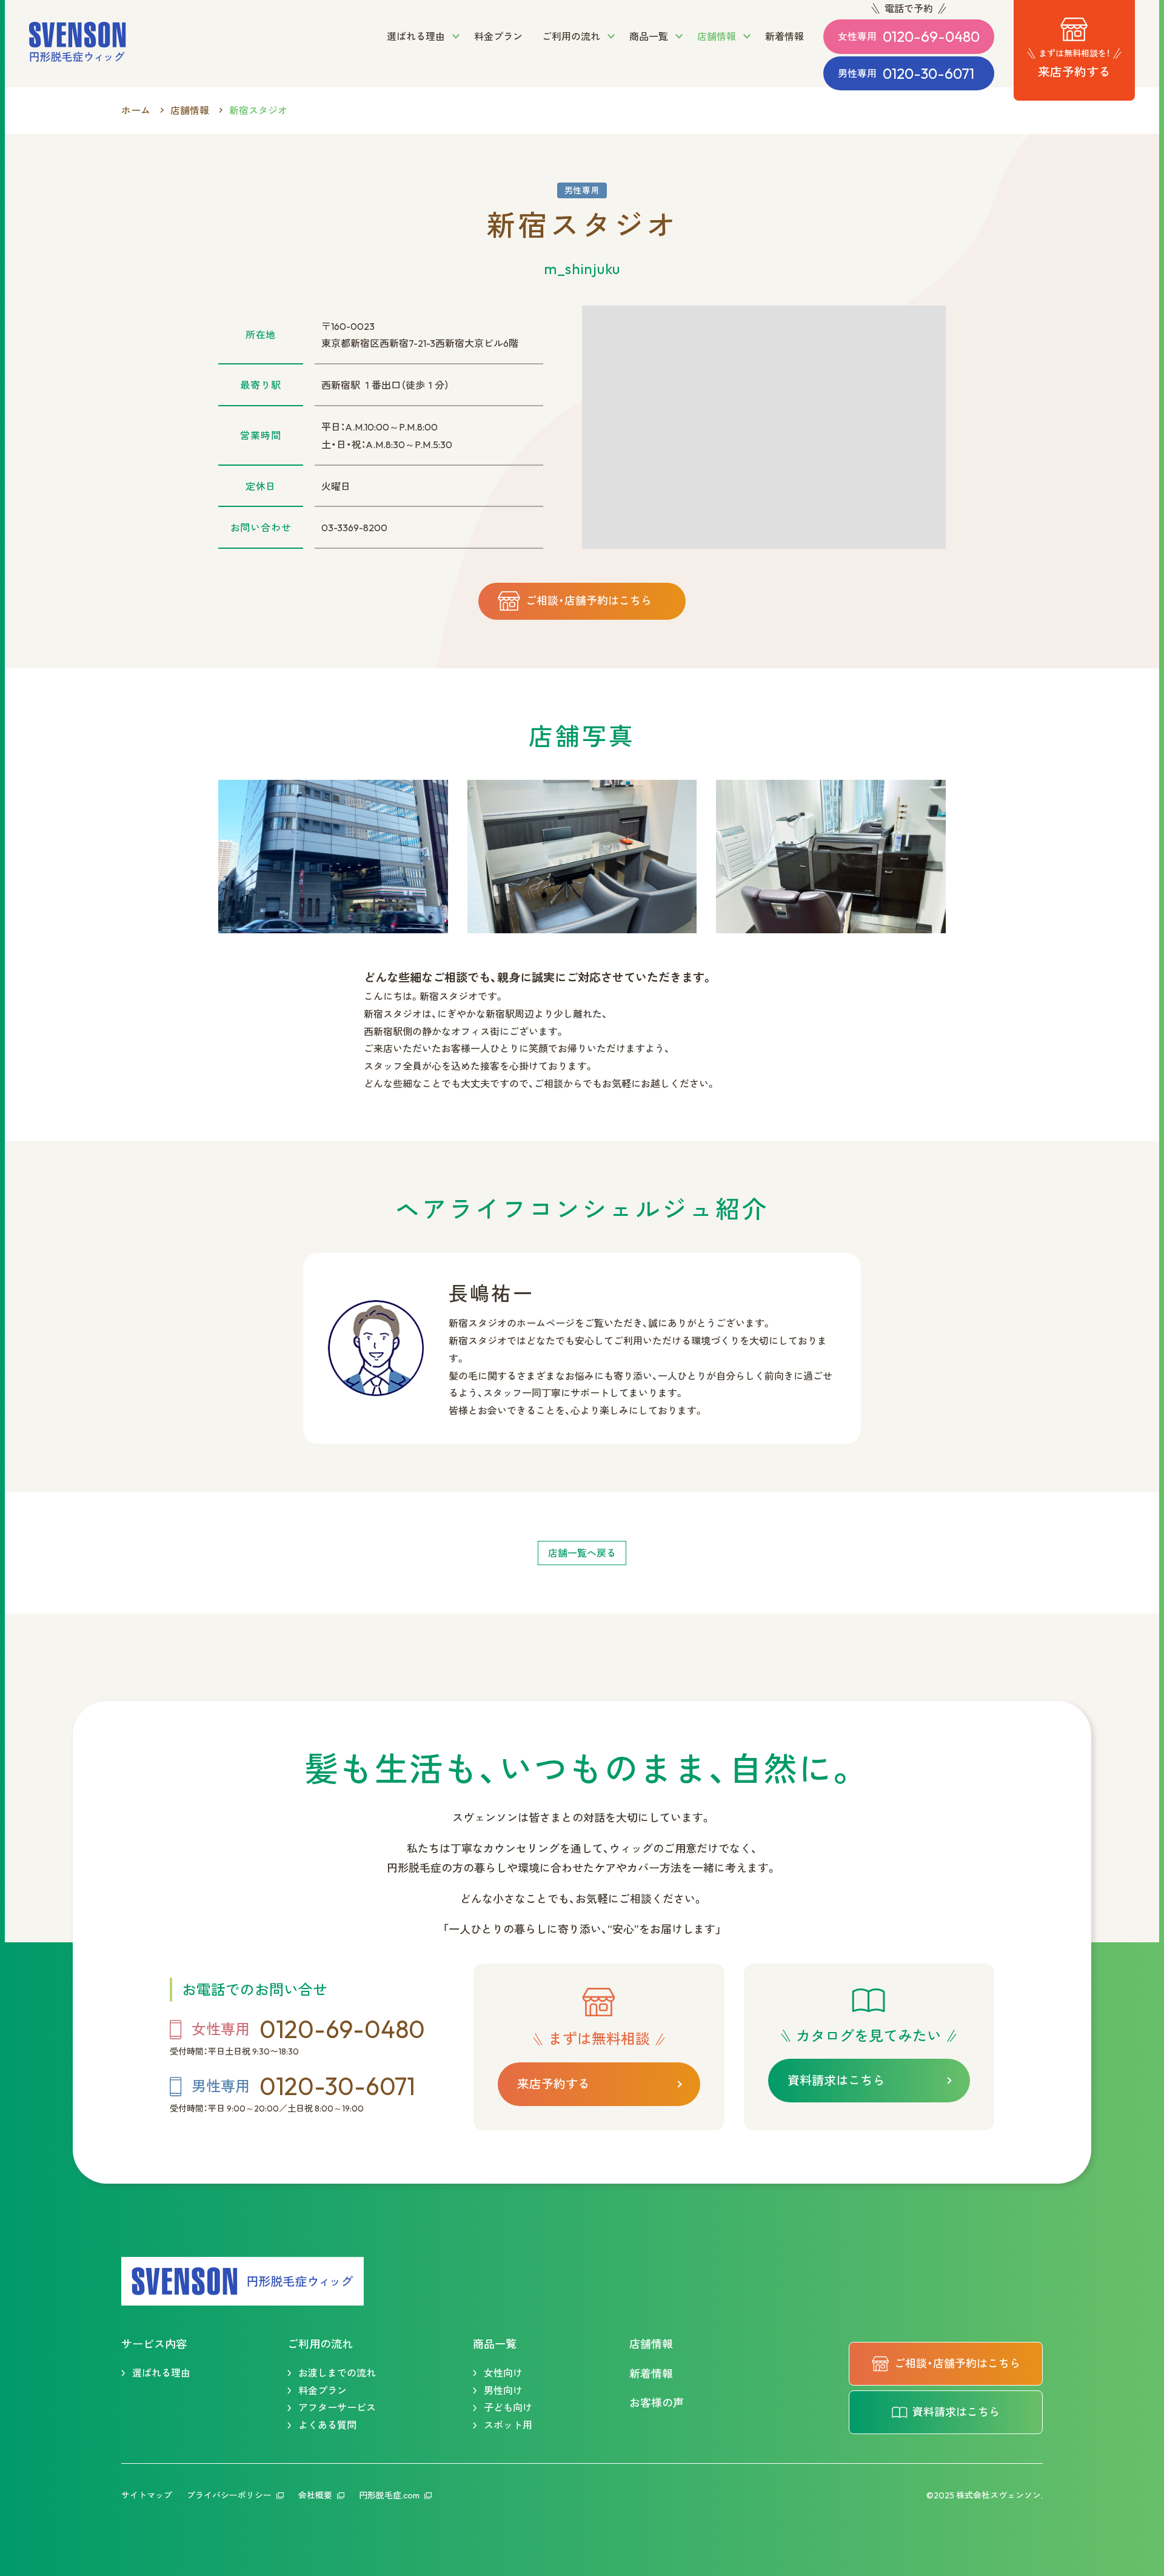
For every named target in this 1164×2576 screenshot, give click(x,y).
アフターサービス (337, 2407)
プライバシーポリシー (229, 2495)
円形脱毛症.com (389, 2495)
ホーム (136, 110)
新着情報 (651, 2374)
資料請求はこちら (836, 2080)
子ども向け (508, 2407)
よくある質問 (327, 2425)
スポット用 (508, 2425)
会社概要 (315, 2495)
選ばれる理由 (161, 2373)
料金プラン (323, 2390)
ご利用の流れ (320, 2344)
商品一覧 (495, 2344)
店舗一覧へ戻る (582, 1553)
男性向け (503, 2390)
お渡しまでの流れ (337, 2373)
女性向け (503, 2373)
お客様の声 (657, 2403)
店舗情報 (190, 110)
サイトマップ (147, 2495)
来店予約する (554, 2084)
